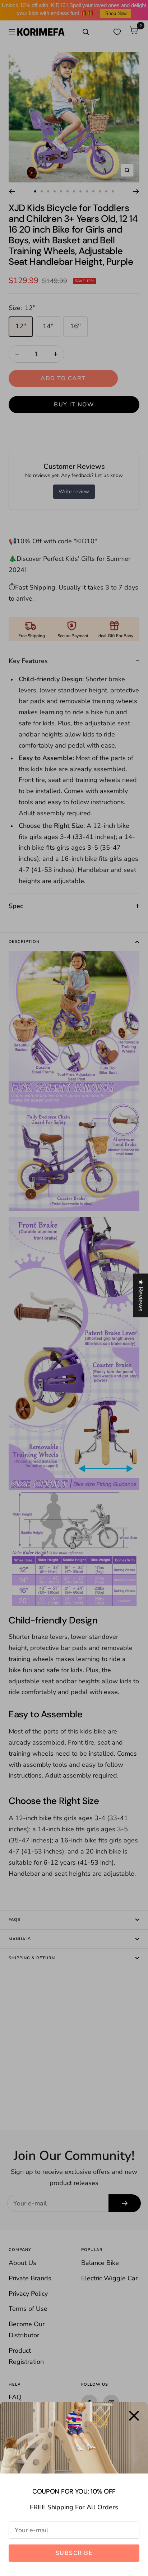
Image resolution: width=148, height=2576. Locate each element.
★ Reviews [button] (141, 1296)
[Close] (134, 2416)
